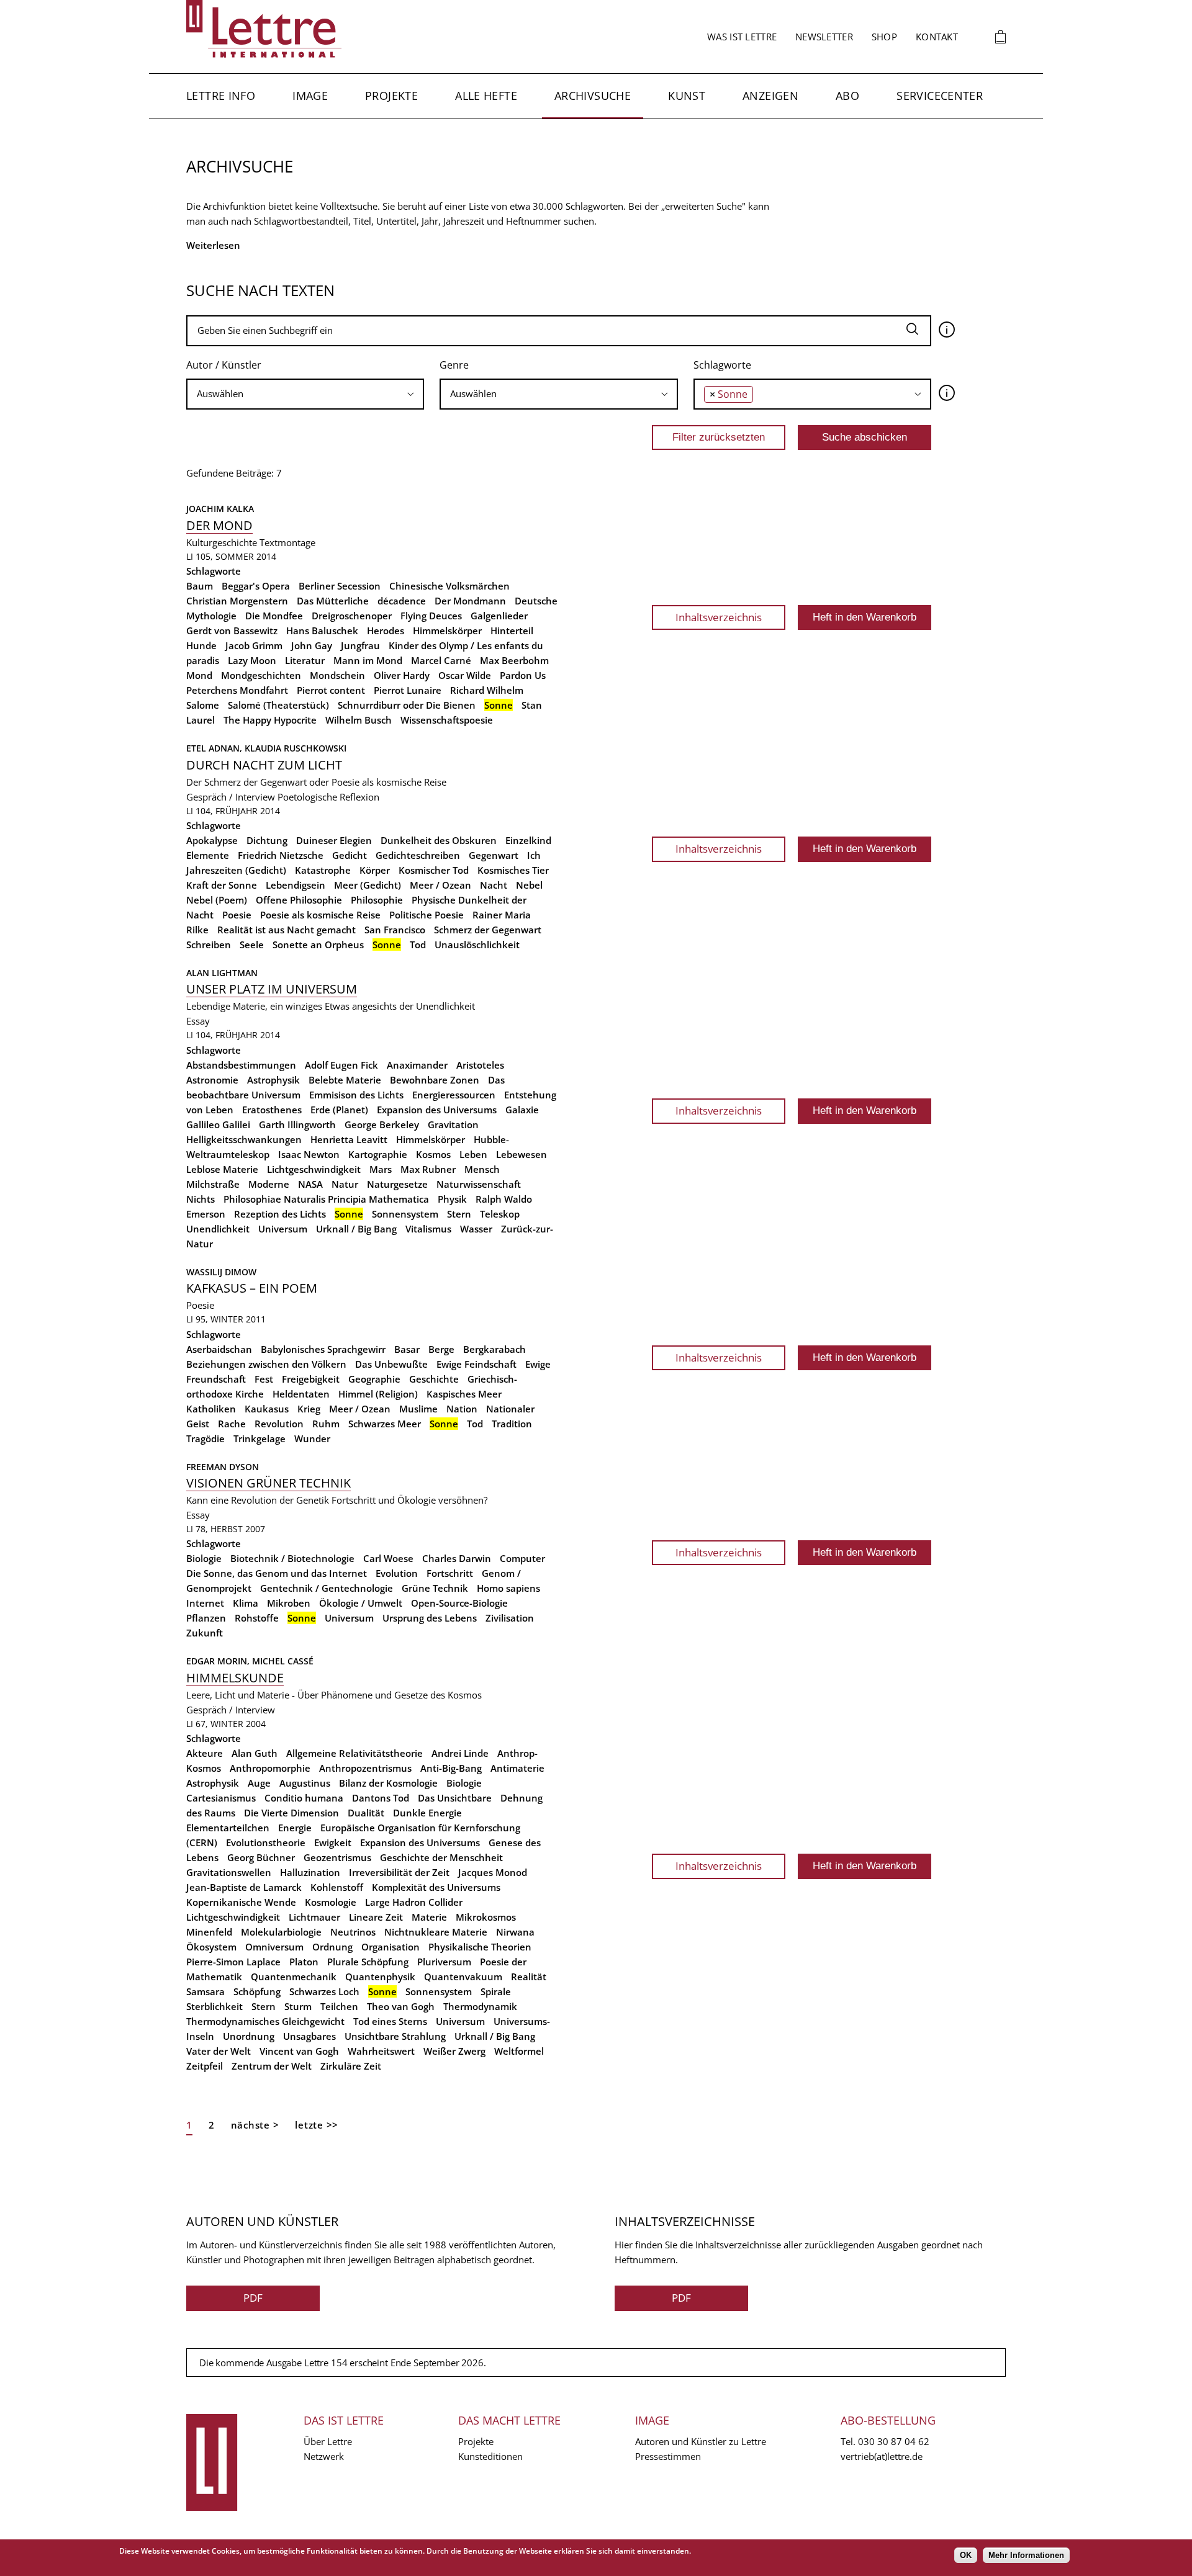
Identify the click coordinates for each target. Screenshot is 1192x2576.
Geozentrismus (337, 1857)
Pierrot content (331, 690)
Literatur (305, 660)
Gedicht (350, 855)
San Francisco (395, 930)
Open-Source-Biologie (459, 1603)
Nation (462, 1409)
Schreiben (209, 945)
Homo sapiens (508, 1588)
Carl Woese (388, 1558)
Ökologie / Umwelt (361, 1603)
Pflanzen (206, 1618)
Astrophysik (273, 1080)
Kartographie (378, 1154)
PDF (253, 2298)
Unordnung (249, 2036)
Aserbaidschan (219, 1349)
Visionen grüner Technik (269, 1483)
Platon (304, 1962)
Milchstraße (213, 1184)
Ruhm (326, 1424)
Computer (522, 1558)
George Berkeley (382, 1124)
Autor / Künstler (224, 365)
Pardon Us (523, 675)
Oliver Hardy (402, 675)
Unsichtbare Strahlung (395, 2036)
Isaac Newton (309, 1154)
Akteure (205, 1753)
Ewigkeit (333, 1842)
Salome (203, 705)
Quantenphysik (380, 1977)
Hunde (201, 645)
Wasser (476, 1229)
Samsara (205, 1991)
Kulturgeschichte (222, 542)
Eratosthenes (272, 1110)
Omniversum (274, 1947)
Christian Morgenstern (237, 601)
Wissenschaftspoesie (447, 720)
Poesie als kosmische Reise (320, 915)
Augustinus (305, 1783)
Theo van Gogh (401, 2006)
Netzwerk (324, 2456)
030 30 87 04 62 (894, 2441)
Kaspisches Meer (464, 1394)
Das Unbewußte (391, 1364)
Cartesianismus (221, 1798)
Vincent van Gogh (299, 2051)
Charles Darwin (457, 1558)
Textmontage (287, 542)
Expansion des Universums (437, 1110)
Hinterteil (512, 631)
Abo (847, 96)
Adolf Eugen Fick (341, 1065)
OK (966, 2555)
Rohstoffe (257, 1618)
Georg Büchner (261, 1857)
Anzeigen (770, 96)
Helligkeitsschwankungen (244, 1139)
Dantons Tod (381, 1798)
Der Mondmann (470, 601)
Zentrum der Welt (272, 2066)
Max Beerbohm (514, 660)
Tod (418, 945)
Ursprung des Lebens (430, 1618)
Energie (295, 1828)
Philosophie (377, 900)
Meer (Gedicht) (368, 885)
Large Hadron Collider (414, 1902)
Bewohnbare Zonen (435, 1080)
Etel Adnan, (215, 748)
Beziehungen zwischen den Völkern (266, 1364)
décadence (402, 601)
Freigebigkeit (311, 1379)
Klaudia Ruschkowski (296, 748)
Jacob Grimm (254, 645)
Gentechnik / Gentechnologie (327, 1588)
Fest (264, 1379)
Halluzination (310, 1872)
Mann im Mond (368, 660)
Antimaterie (517, 1768)
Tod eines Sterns (390, 2021)
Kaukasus (267, 1409)
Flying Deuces (431, 616)
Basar (407, 1349)
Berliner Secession (340, 586)
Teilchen (339, 2006)
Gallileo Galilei (218, 1124)
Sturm (298, 2006)
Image (310, 96)
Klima (246, 1603)
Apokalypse (212, 840)
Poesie (237, 915)
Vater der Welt (219, 2051)
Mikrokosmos (486, 1917)
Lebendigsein (296, 885)
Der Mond (219, 525)
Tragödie (205, 1438)
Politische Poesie (427, 915)
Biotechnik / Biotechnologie (292, 1558)
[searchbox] (305, 394)
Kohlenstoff (337, 1887)
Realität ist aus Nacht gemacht (287, 930)
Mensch (482, 1169)
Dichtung (267, 840)
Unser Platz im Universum (272, 989)
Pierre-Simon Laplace (233, 1962)
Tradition (512, 1424)
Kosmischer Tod (434, 870)
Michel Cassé (283, 1661)
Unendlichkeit (218, 1229)
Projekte (391, 96)
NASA (310, 1184)
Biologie (204, 1558)
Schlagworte (722, 365)
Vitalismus (428, 1229)
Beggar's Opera (256, 586)
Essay (198, 1021)
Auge (259, 1783)
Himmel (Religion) (378, 1394)
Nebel (529, 885)
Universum (283, 1229)
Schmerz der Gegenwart (488, 930)
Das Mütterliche (333, 601)
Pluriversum (444, 1962)
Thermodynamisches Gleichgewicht (265, 2021)
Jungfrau (360, 645)
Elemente (208, 855)
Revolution (279, 1424)
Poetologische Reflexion (328, 797)
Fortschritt (450, 1573)
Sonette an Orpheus (318, 945)
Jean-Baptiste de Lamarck (244, 1887)
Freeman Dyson (223, 1467)
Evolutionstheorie (266, 1842)
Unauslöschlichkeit (477, 945)
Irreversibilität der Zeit (399, 1872)
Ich (534, 855)
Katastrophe (323, 870)
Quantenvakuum (463, 1977)
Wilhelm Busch (359, 720)
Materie (429, 1917)
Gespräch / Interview (231, 797)
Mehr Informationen (1026, 2555)
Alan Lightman (222, 973)
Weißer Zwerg (454, 2051)
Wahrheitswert (381, 2051)
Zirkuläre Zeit (351, 2066)
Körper (375, 870)
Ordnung (332, 1947)
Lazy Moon (252, 660)
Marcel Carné (441, 660)
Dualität (366, 1813)
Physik (452, 1199)
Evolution (397, 1573)
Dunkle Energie (427, 1813)
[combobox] (305, 394)
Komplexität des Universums (436, 1887)
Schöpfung (257, 1991)
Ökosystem (211, 1947)
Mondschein (337, 675)
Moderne (269, 1184)
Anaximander (417, 1065)
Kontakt (937, 37)
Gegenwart (494, 855)
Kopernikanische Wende (241, 1902)
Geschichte (434, 1379)
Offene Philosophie (299, 900)
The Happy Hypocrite (270, 720)
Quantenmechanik (294, 1977)
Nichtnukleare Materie (436, 1932)
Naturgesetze (397, 1184)
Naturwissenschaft (479, 1184)
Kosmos (433, 1154)
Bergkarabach (494, 1349)
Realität (529, 1977)
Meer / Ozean (440, 885)
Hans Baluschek (322, 631)
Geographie (374, 1379)
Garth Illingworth (297, 1124)
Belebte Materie (345, 1080)
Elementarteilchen (228, 1828)
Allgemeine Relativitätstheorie (354, 1753)
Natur (345, 1184)
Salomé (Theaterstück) (278, 705)
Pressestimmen (668, 2456)
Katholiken (211, 1409)
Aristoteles (480, 1065)
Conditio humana (304, 1798)
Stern (459, 1214)
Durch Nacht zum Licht (264, 765)
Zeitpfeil (205, 2066)
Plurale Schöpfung (368, 1962)
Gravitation (453, 1124)
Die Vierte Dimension (291, 1813)
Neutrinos (353, 1932)
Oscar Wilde (465, 675)
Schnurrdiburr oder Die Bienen (407, 705)
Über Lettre (328, 2441)
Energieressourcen (454, 1095)
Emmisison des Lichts (356, 1095)
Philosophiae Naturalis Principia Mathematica (326, 1199)
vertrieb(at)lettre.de (882, 2456)
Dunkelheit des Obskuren (439, 840)
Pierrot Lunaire (408, 690)
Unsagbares (309, 2036)
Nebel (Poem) (217, 900)
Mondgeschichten (261, 675)
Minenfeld (209, 1932)
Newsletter (824, 37)
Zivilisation (510, 1618)
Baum (200, 586)
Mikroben (289, 1603)
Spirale (496, 1991)
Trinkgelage (260, 1438)
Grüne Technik (435, 1588)
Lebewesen (521, 1154)
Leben (473, 1154)
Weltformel (519, 2051)
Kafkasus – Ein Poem (252, 1288)
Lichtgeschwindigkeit (314, 1169)
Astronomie (212, 1080)
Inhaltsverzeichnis (719, 617)
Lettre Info (221, 96)
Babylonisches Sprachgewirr (323, 1349)
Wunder (312, 1438)
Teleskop (500, 1214)
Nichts (201, 1199)
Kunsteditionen (490, 2456)
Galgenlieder (499, 616)
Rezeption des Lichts (280, 1214)
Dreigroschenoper (352, 616)
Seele (252, 945)
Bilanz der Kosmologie (388, 1783)
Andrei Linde (460, 1753)
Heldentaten (301, 1394)
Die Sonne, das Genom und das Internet (277, 1573)
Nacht (494, 885)
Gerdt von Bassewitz (232, 631)
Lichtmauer (314, 1917)
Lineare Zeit (376, 1917)
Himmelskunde (235, 1678)
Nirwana (515, 1932)
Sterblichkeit (214, 2006)
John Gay (312, 645)
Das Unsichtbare (455, 1798)
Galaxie (522, 1110)
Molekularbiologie (281, 1932)
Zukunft (205, 1633)
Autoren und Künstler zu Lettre (701, 2441)
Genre (454, 365)
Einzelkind (528, 840)
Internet (205, 1603)
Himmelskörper (447, 631)
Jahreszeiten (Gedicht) (236, 870)
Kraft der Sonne (222, 885)
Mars (381, 1169)
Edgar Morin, (219, 1661)
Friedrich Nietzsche (281, 855)
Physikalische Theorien (480, 1947)
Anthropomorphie (270, 1768)
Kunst (687, 96)
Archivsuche (593, 96)
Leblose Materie (222, 1169)
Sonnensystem (405, 1214)
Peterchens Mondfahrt (237, 690)
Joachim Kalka (220, 509)
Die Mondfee (274, 616)
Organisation (391, 1947)
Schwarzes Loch (324, 1991)
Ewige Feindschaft (476, 1364)
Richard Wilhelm (487, 690)
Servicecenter (940, 96)
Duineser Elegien (334, 840)
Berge (441, 1349)
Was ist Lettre (742, 37)
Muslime (418, 1409)
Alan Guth (255, 1753)
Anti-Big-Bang (451, 1768)
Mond (199, 675)
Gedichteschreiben (418, 855)
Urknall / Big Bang (356, 1229)
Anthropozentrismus (365, 1768)
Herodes (386, 631)
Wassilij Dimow (221, 1272)
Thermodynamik (480, 2006)
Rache (232, 1424)
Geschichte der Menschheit (441, 1857)
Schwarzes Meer (385, 1424)
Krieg (309, 1409)
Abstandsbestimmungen (241, 1065)
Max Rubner (428, 1169)
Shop (884, 37)
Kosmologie (331, 1902)
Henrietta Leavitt (349, 1139)
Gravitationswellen (229, 1872)
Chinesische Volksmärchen (449, 586)
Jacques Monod (493, 1872)
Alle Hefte (486, 96)
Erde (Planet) (339, 1110)
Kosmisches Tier (513, 870)
